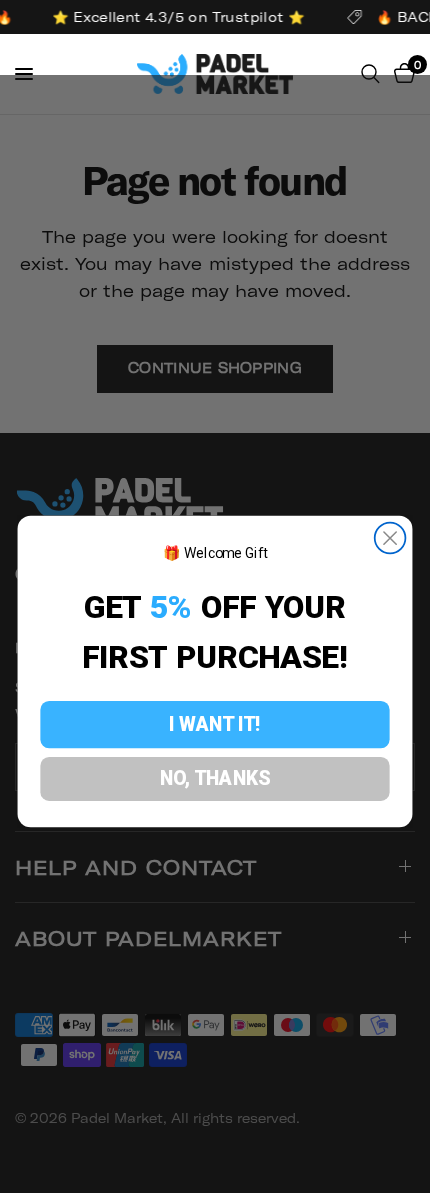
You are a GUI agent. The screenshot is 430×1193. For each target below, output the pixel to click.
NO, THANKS (215, 778)
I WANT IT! (214, 724)
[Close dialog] (390, 538)
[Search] (370, 74)
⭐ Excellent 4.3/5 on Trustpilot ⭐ (177, 17)
